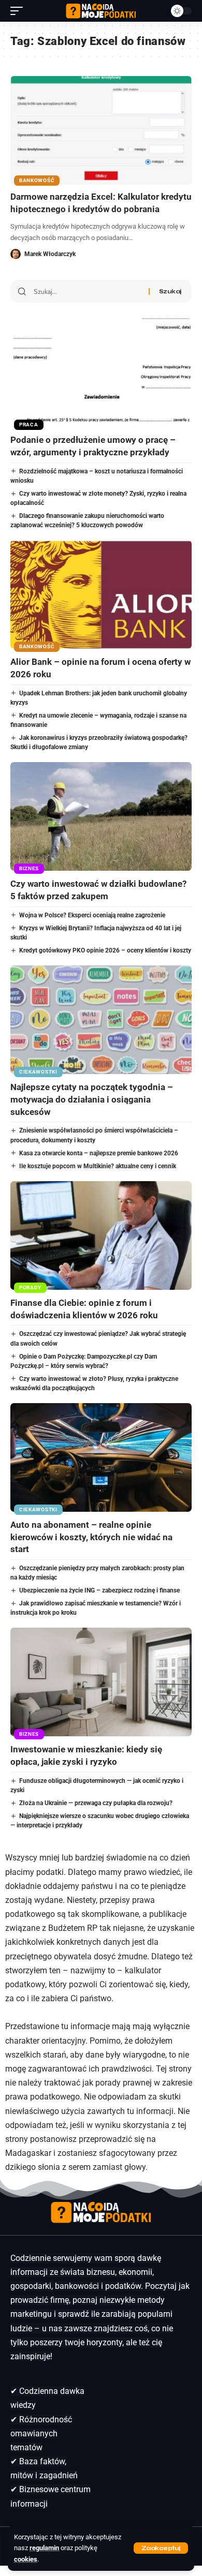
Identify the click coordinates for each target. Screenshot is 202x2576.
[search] (155, 11)
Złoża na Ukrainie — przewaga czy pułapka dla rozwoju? (96, 1803)
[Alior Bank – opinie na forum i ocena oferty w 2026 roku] (101, 594)
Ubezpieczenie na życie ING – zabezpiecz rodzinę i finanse (99, 1590)
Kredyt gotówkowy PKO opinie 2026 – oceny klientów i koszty (105, 950)
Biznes (29, 868)
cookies (26, 2559)
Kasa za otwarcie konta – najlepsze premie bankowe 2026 (99, 1153)
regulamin (44, 2548)
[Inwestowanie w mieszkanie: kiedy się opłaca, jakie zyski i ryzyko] (101, 1682)
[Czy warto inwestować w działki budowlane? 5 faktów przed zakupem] (101, 816)
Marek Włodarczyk (50, 254)
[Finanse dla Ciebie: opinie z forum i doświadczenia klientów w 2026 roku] (101, 1235)
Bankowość (37, 180)
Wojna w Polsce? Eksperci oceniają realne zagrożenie (92, 915)
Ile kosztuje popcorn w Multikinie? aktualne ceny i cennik (98, 1166)
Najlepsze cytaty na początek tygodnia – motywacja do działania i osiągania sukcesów (92, 1099)
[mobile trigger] (19, 11)
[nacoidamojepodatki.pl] (101, 11)
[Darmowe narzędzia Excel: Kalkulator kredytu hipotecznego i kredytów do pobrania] (101, 130)
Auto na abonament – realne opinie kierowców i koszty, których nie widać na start (91, 1537)
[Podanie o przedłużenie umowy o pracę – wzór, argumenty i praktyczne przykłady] (101, 373)
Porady (30, 1287)
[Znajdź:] (87, 291)
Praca (29, 425)
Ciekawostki (38, 1072)
